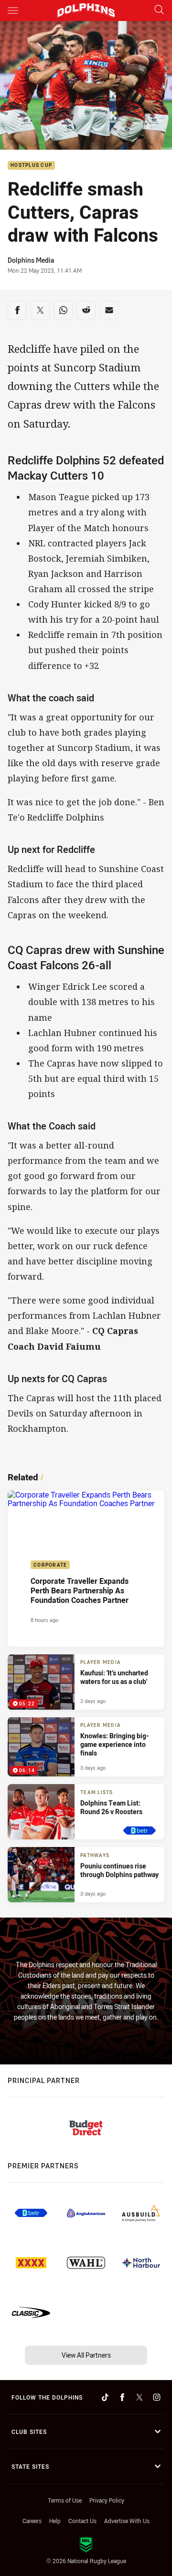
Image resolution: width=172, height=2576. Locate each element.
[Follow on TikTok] (105, 2397)
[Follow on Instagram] (157, 2397)
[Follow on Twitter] (140, 2397)
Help (55, 2521)
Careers (32, 2521)
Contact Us (82, 2521)
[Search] (159, 10)
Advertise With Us (127, 2521)
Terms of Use (65, 2500)
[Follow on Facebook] (122, 2397)
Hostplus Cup (31, 166)
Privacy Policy (107, 2500)
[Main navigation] (13, 10)
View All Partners (86, 2355)
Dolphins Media (31, 260)
